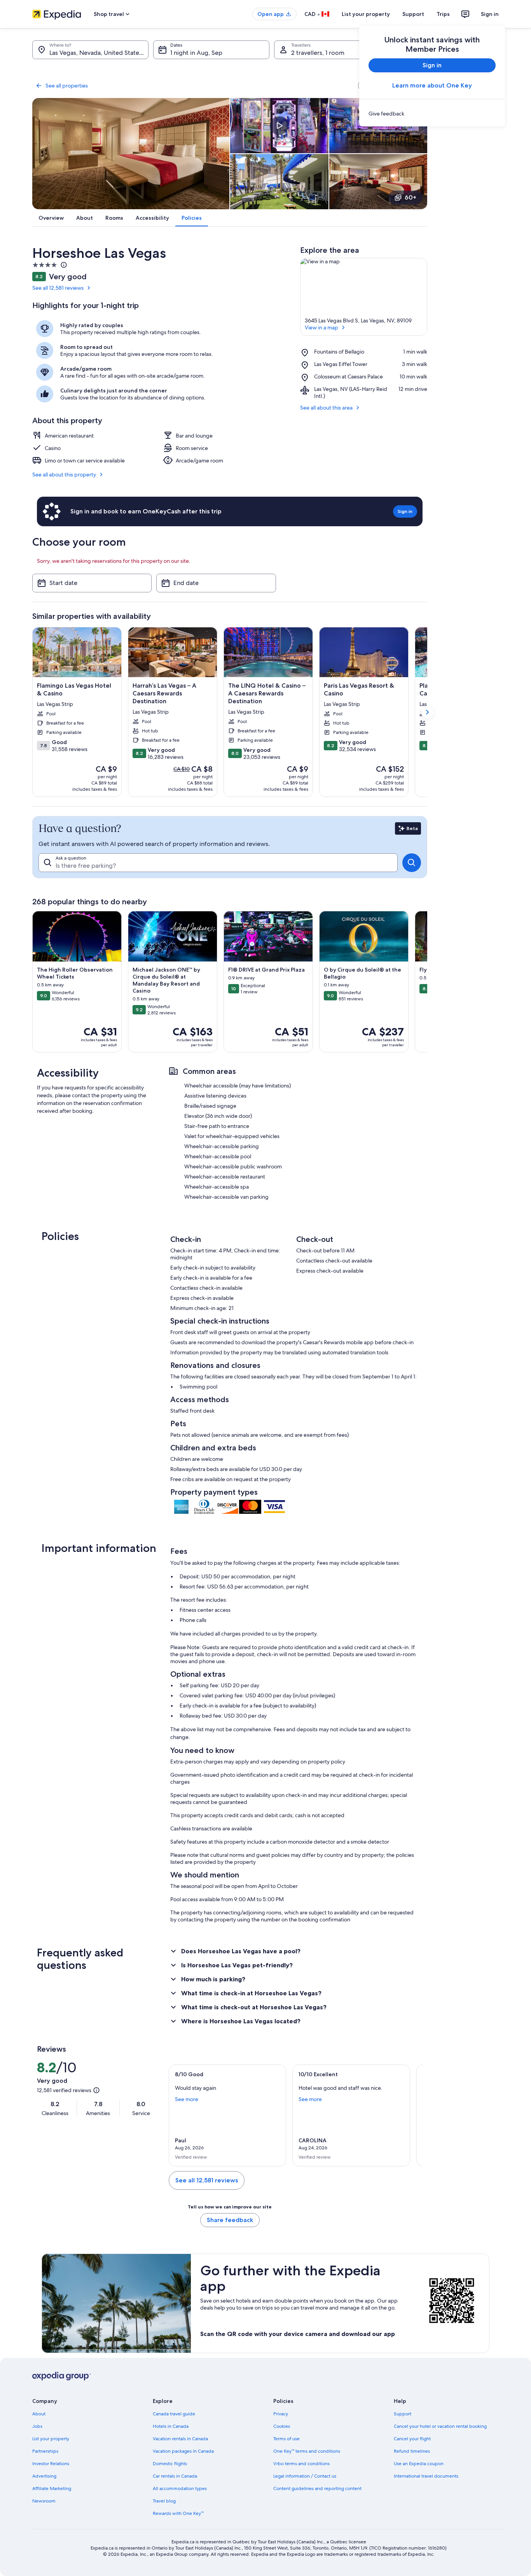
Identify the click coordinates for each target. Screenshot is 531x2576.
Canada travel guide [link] (174, 2414)
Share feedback (230, 2220)
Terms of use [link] (286, 2439)
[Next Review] (413, 2115)
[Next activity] (427, 982)
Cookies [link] (282, 2426)
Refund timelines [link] (412, 2451)
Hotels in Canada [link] (171, 2426)
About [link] (39, 2414)
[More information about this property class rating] (63, 265)
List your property (366, 14)
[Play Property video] (279, 126)
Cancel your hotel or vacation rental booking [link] (440, 2426)
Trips (443, 14)
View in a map (321, 327)
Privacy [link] (281, 2414)
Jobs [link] (37, 2426)
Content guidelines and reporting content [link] (317, 2488)
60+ (410, 197)
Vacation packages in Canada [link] (183, 2451)
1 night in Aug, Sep (196, 53)
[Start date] (92, 583)
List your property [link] (51, 2439)
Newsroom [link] (44, 2501)
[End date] (216, 583)
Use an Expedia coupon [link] (419, 2464)
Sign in (490, 14)
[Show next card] (427, 712)
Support (413, 14)
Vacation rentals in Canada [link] (180, 2439)
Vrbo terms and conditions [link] (301, 2464)
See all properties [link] (67, 86)
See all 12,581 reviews (58, 288)
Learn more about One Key (432, 85)
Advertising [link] (44, 2476)
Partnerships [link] (45, 2451)
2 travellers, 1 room (318, 53)
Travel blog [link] (164, 2501)
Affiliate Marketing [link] (52, 2488)
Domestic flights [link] (170, 2464)
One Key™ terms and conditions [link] (307, 2451)
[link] (432, 114)
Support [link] (403, 2414)
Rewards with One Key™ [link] (178, 2513)
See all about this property (64, 475)
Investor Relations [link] (51, 2464)
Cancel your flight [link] (412, 2439)
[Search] (412, 863)
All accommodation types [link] (180, 2488)
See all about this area (326, 408)
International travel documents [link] (426, 2476)
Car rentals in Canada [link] (175, 2476)
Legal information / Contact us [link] (305, 2476)
